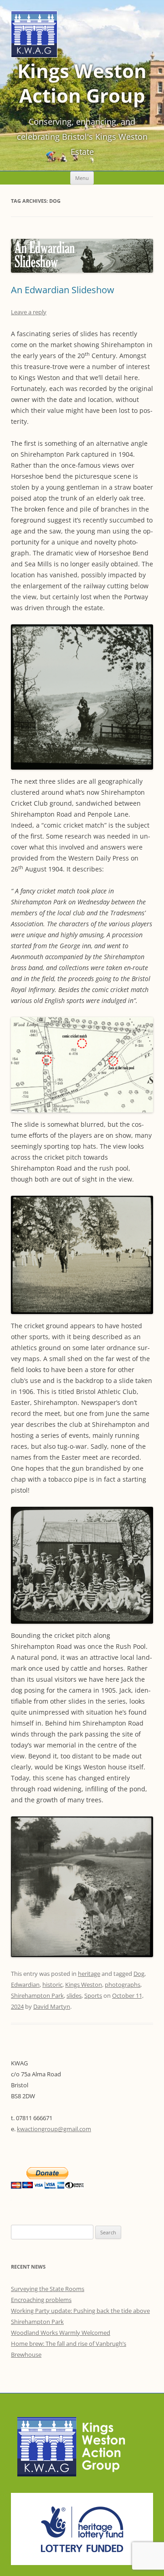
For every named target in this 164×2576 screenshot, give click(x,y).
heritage (89, 1974)
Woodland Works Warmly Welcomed (61, 2333)
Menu (82, 178)
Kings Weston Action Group (82, 83)
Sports (93, 1995)
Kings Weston (84, 1985)
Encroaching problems (41, 2300)
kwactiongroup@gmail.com (54, 2129)
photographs (123, 1985)
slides (74, 1995)
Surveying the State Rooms (48, 2289)
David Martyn (52, 2006)
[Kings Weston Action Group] (34, 55)
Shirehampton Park (37, 1995)
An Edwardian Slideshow (63, 290)
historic (52, 1985)
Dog (139, 1974)
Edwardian (25, 1985)
